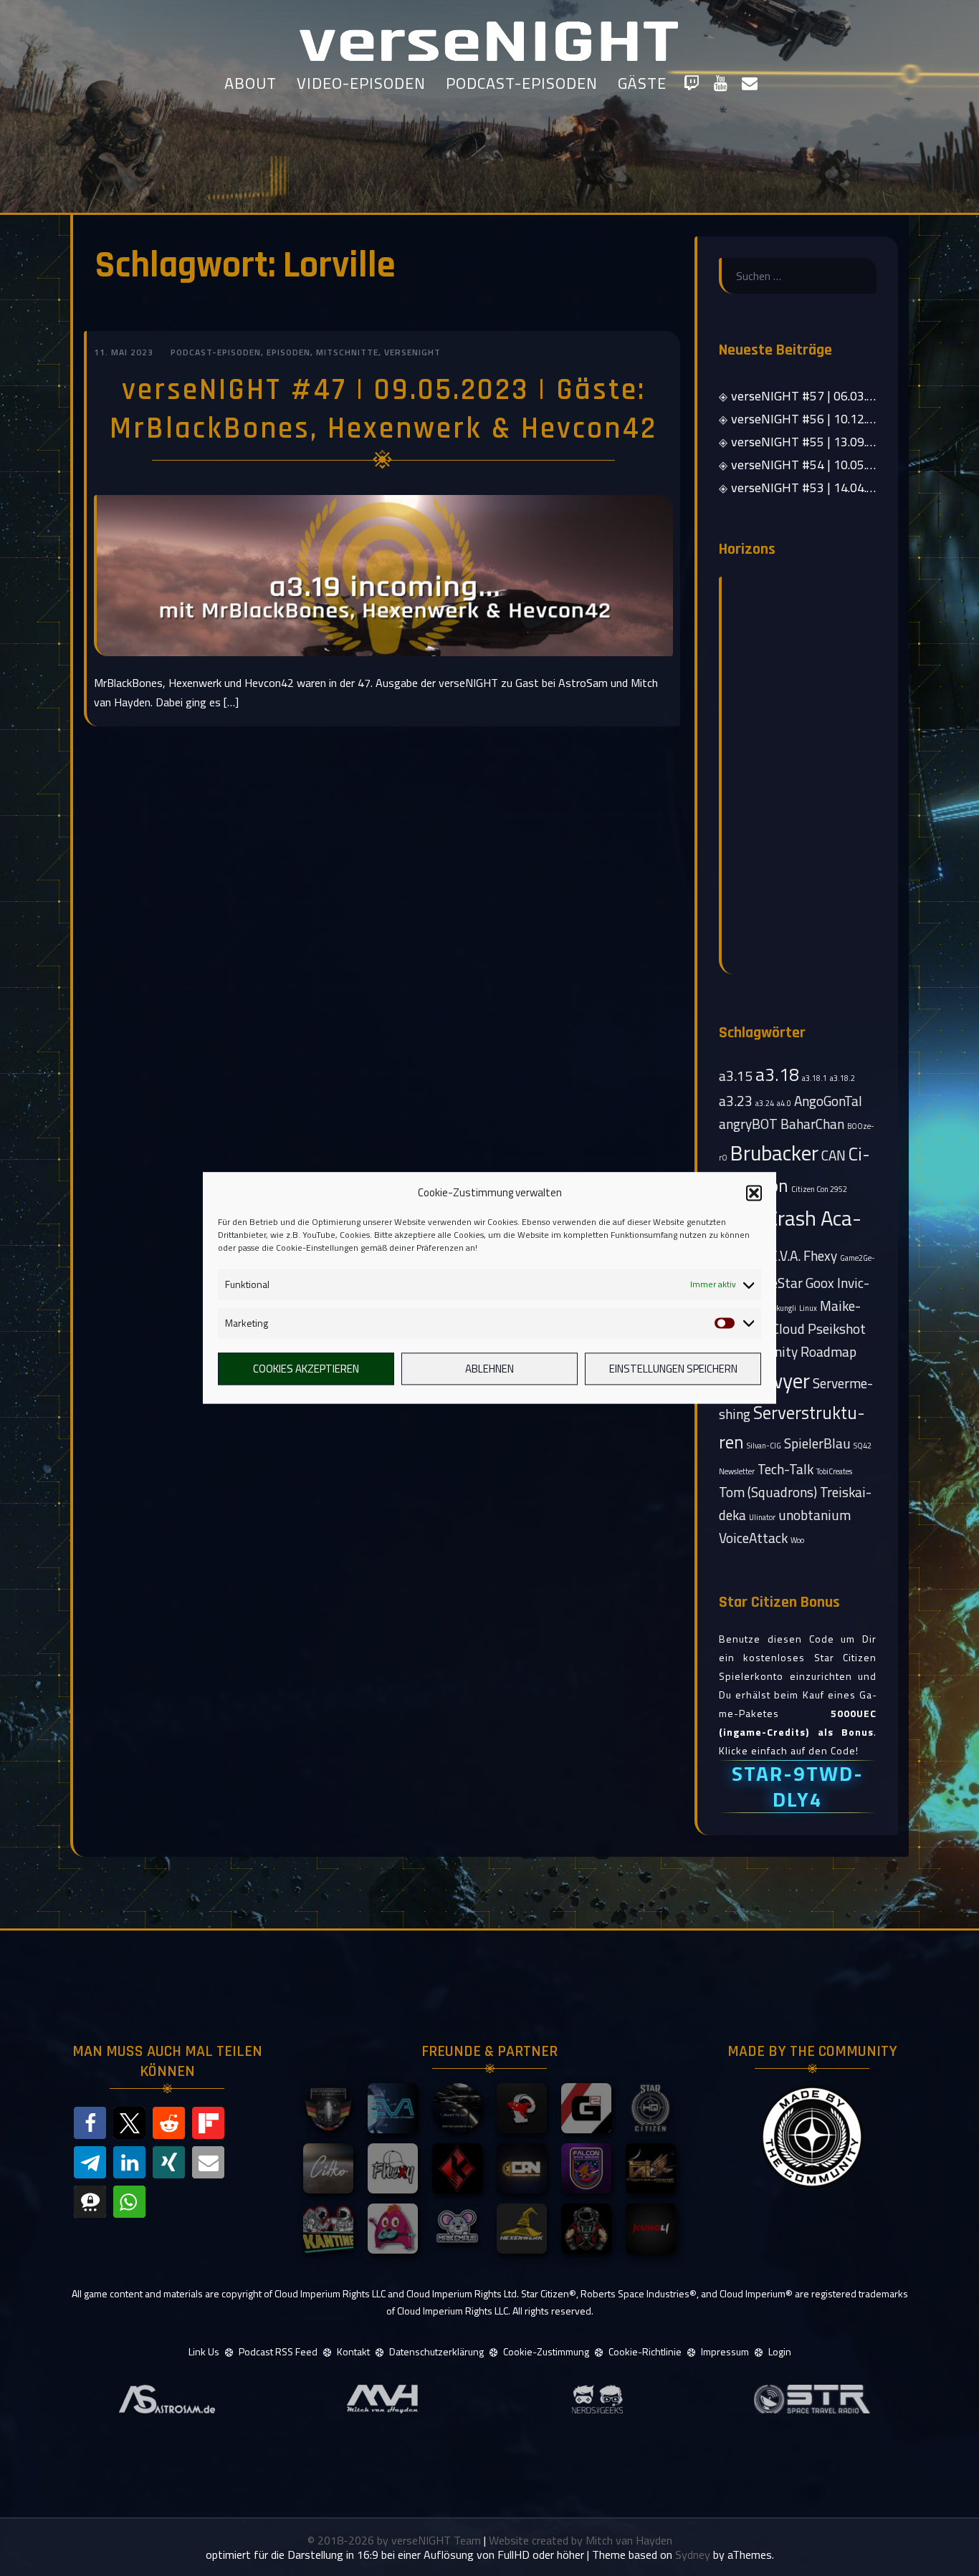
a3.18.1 (815, 1078)
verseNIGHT (412, 352)
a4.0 (784, 1103)
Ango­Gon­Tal (828, 1101)
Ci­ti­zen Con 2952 (819, 1189)
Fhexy (820, 1255)
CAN (834, 1155)
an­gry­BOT (748, 1124)
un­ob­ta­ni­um (815, 1515)
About (250, 83)
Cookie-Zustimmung (546, 2351)
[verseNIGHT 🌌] (489, 39)
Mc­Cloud (780, 1328)
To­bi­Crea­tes (834, 1471)
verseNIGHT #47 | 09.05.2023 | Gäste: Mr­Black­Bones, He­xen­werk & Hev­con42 (383, 410)
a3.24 (765, 1103)
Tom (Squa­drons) (768, 1492)
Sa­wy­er (778, 1380)
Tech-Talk (785, 1469)
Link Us (204, 2351)
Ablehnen (489, 1369)
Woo (797, 1540)
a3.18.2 (842, 1078)
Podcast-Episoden (522, 83)
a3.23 (736, 1101)
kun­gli (786, 1308)
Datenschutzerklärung (436, 2351)
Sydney (693, 2555)
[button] (754, 1193)
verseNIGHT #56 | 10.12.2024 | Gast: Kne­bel (852, 419)
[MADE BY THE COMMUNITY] (812, 2137)
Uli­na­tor (762, 1517)
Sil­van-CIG (764, 1446)
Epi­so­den (288, 352)
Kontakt (353, 2351)
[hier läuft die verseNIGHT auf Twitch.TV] (691, 83)
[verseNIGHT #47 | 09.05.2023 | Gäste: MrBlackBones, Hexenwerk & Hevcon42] (383, 575)
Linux (808, 1308)
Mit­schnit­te (347, 352)
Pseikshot (837, 1328)
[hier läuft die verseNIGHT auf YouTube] (721, 83)
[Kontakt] (750, 83)
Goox (820, 1283)
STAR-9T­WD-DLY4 (798, 1786)
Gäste (642, 83)
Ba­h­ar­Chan (812, 1124)
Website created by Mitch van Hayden (581, 2540)
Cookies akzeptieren (306, 1369)
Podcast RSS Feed (278, 2351)
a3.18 (777, 1075)
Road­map (828, 1351)
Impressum (725, 2351)
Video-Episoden (361, 83)
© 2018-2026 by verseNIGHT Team (396, 2540)
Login (780, 2351)
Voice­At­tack (753, 1538)
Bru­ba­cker (774, 1153)
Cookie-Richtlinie (645, 2351)
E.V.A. (785, 1255)
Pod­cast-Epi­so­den (216, 352)
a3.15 (736, 1076)
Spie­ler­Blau (817, 1443)
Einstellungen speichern (673, 1369)
